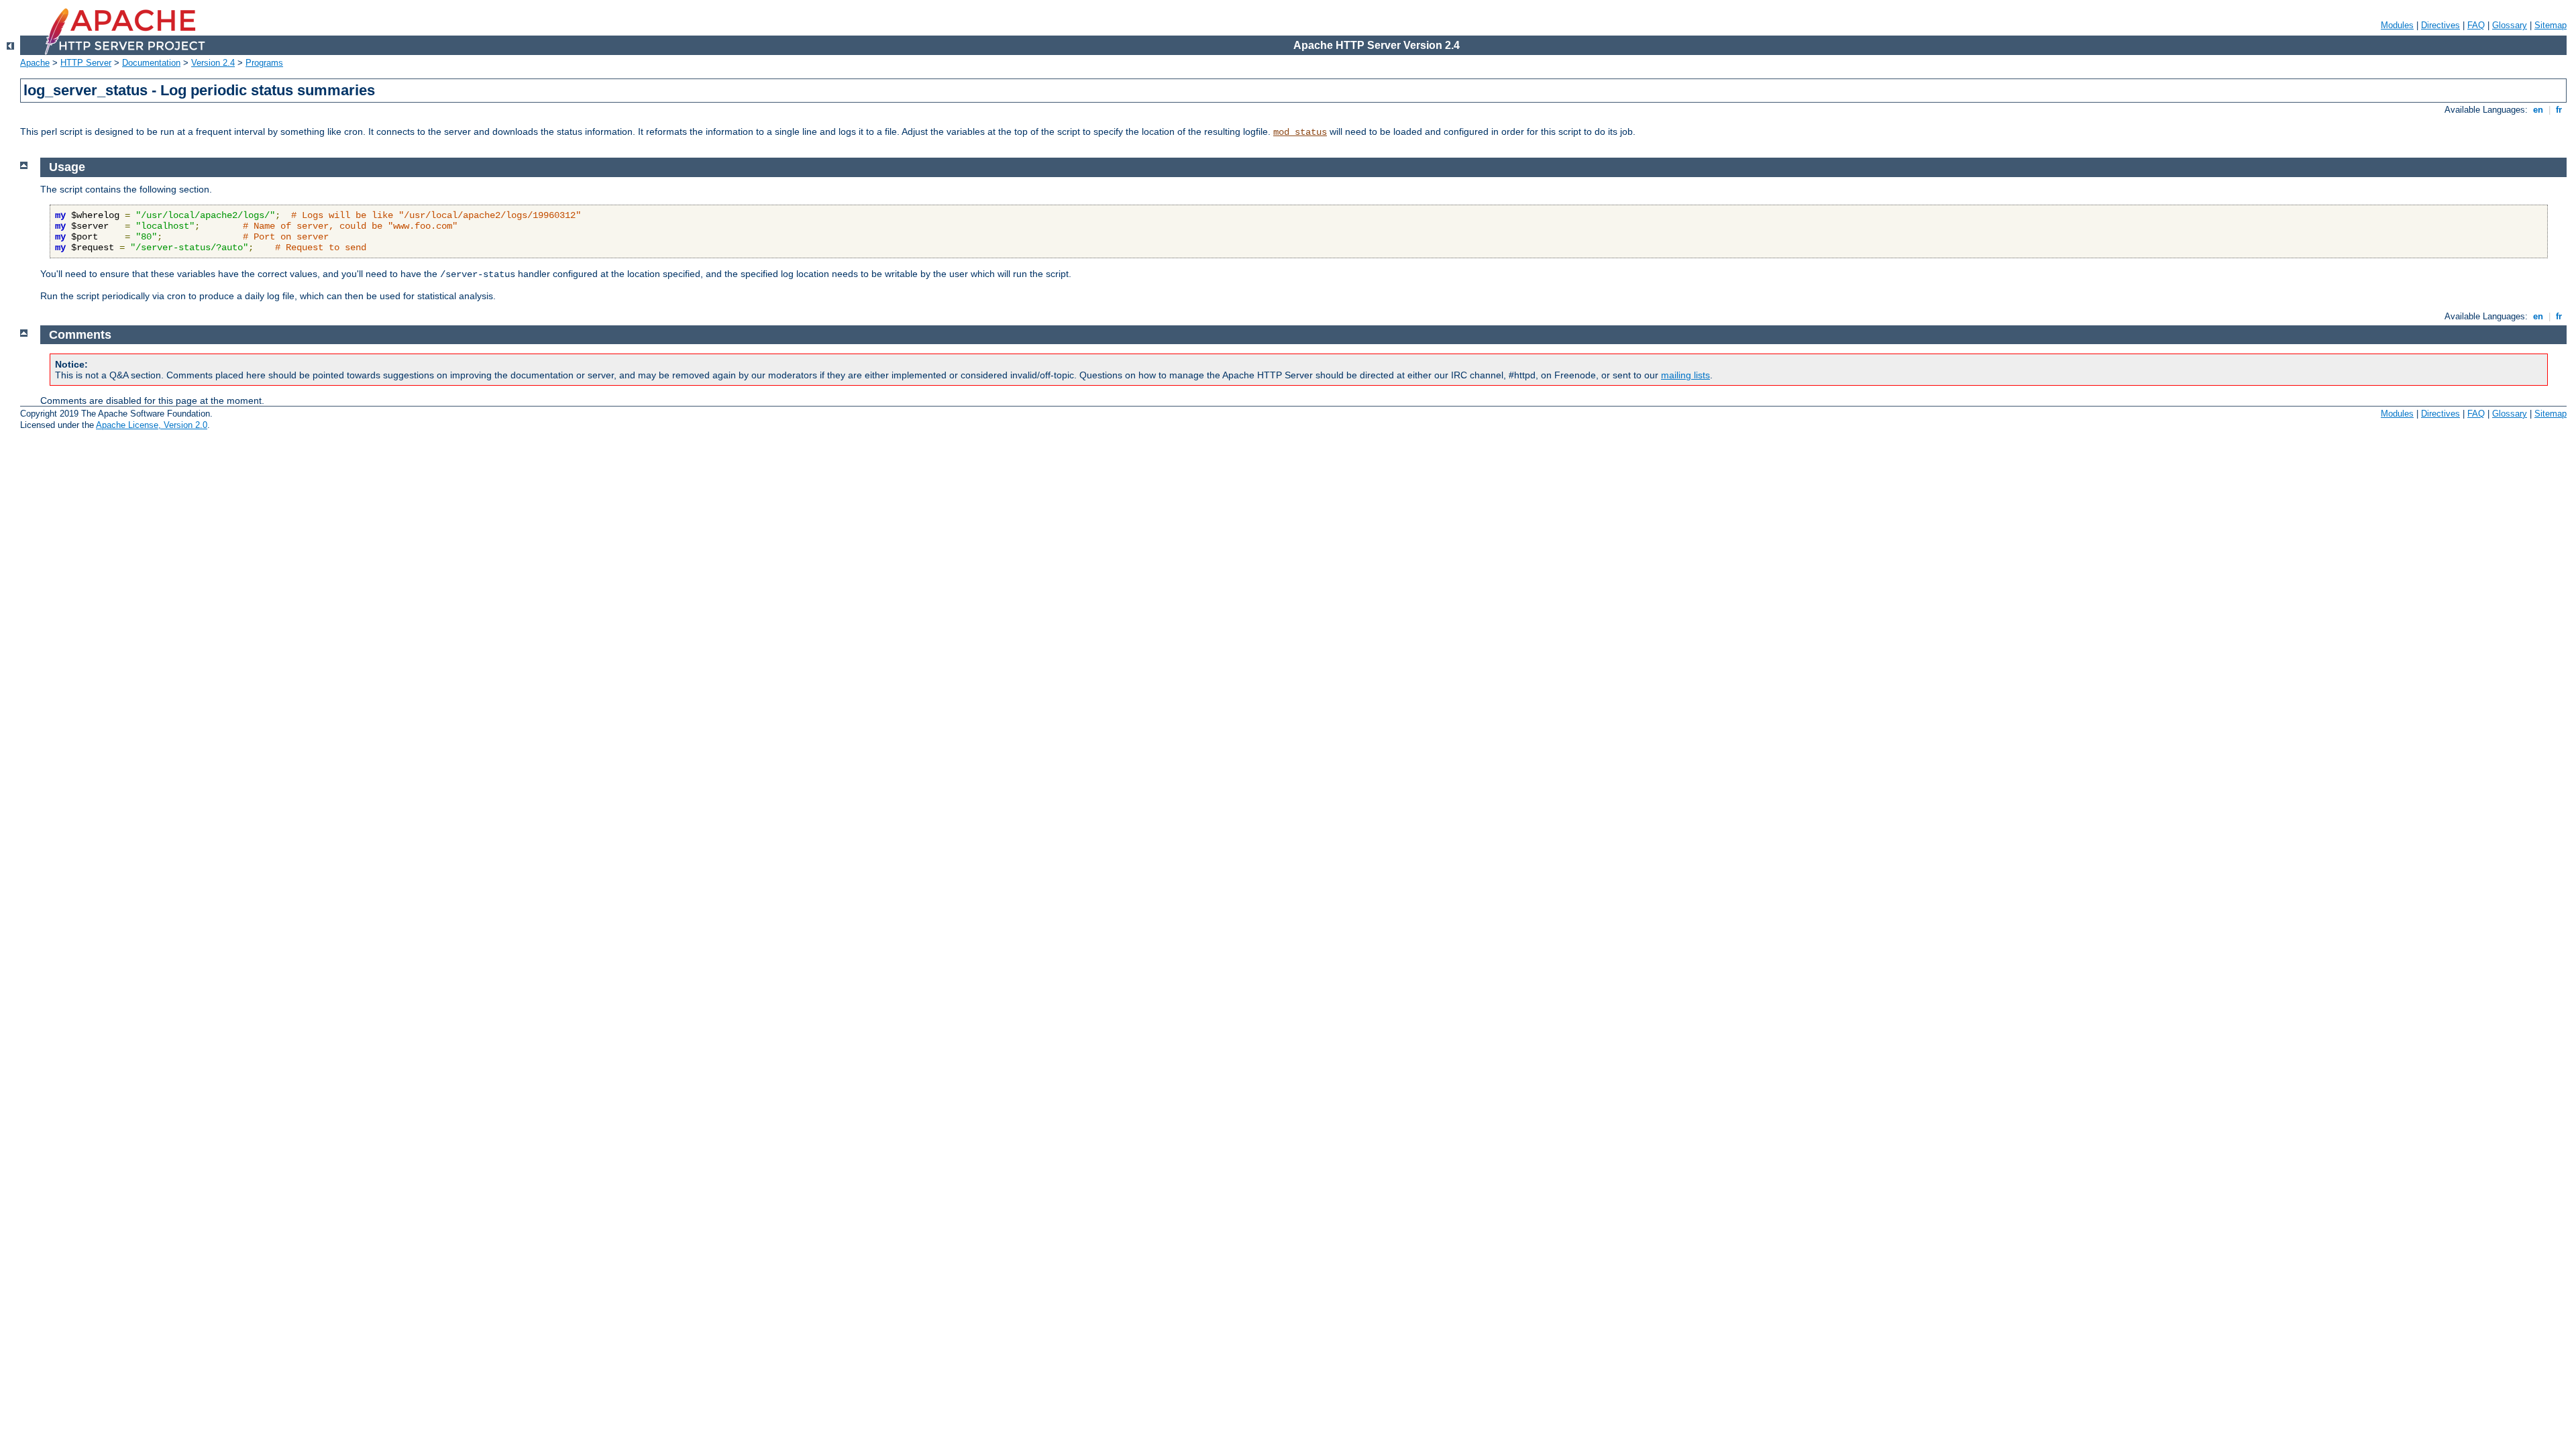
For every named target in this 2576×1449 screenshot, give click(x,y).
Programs (264, 63)
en (2538, 110)
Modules (2397, 25)
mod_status (1300, 132)
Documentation (151, 63)
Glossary (2510, 25)
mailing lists (1685, 375)
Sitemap (2551, 25)
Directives (2440, 25)
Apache (35, 63)
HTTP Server (86, 63)
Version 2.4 (213, 63)
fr (2559, 110)
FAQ (2476, 25)
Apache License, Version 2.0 (152, 425)
